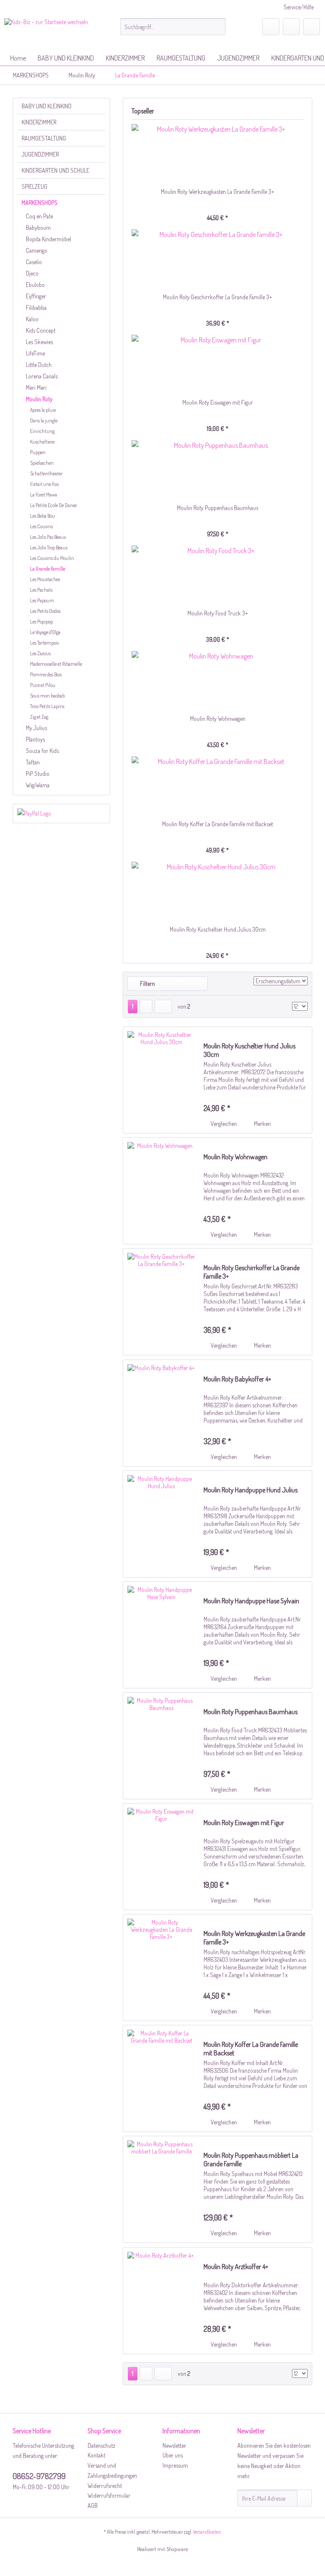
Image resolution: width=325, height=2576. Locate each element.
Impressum (175, 2465)
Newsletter (174, 2445)
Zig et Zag (39, 717)
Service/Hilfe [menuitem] (299, 7)
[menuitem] (173, 27)
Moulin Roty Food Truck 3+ (218, 613)
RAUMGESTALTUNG (44, 138)
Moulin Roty (39, 399)
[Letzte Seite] (163, 1007)
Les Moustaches (45, 579)
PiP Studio (38, 774)
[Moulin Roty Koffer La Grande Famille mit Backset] (218, 786)
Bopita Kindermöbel (48, 239)
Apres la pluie (43, 410)
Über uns (173, 2455)
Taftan (33, 762)
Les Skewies (39, 342)
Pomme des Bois (46, 674)
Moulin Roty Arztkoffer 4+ (236, 2267)
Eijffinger (36, 296)
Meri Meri (36, 388)
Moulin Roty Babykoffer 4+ (237, 1379)
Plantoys (35, 739)
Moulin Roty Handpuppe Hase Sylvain (251, 1601)
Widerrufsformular (109, 2495)
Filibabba (36, 308)
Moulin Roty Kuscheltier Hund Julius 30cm (218, 929)
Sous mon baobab (47, 696)
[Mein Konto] (291, 27)
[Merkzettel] (271, 27)
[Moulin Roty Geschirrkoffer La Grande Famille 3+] (218, 259)
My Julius (36, 728)
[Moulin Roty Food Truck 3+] (218, 575)
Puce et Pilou (43, 685)
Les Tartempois (44, 643)
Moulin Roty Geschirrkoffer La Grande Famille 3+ (218, 297)
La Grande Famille (48, 569)
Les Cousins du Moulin (52, 558)
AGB (93, 2506)
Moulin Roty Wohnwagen (218, 718)
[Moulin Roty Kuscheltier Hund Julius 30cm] (218, 891)
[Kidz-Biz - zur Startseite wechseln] (46, 32)
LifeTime (35, 353)
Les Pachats (41, 590)
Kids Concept (41, 330)
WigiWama (38, 785)
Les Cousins (41, 526)
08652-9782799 (39, 2476)
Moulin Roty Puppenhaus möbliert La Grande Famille (251, 2160)
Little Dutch (39, 365)
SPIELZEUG (34, 186)
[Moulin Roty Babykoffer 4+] (161, 1413)
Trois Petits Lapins (47, 706)
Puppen (38, 452)
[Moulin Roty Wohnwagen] (218, 681)
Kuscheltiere (42, 442)
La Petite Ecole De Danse (53, 505)
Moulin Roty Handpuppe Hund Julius (251, 1490)
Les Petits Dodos (45, 611)
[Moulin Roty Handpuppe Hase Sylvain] (161, 1635)
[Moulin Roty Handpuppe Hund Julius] (161, 1524)
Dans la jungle (44, 421)
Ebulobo (35, 285)
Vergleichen (223, 1124)
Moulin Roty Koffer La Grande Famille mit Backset (218, 824)
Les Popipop (41, 622)
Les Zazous (40, 653)
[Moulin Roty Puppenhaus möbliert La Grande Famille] (161, 2189)
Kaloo (32, 319)
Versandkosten (207, 2532)
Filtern (147, 983)
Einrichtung (42, 431)
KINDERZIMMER (39, 122)
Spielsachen (42, 463)
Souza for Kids (42, 751)
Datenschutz (102, 2445)
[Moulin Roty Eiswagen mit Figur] (218, 364)
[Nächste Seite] (146, 1007)
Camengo (37, 250)
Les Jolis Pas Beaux (48, 537)
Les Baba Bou (43, 516)
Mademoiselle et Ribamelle (56, 664)
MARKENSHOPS (40, 203)
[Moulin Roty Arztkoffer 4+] (161, 2301)
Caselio (34, 262)
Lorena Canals (42, 376)
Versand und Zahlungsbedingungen (112, 2470)
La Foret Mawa (44, 495)
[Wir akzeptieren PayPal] (61, 814)
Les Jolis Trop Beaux (49, 547)
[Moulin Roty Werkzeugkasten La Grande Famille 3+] (218, 154)
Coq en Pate (39, 216)
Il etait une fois (44, 484)
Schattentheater (46, 473)
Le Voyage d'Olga (45, 632)
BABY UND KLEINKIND (47, 106)
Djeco (32, 273)
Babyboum (38, 228)
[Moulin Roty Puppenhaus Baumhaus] (218, 470)
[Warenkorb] (311, 27)
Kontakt (96, 2455)
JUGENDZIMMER (40, 154)
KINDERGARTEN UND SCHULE (55, 170)
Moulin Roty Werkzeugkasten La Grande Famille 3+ (218, 192)
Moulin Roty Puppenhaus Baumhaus (218, 508)
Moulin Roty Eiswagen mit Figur (218, 402)
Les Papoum (42, 600)
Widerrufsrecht (105, 2486)
